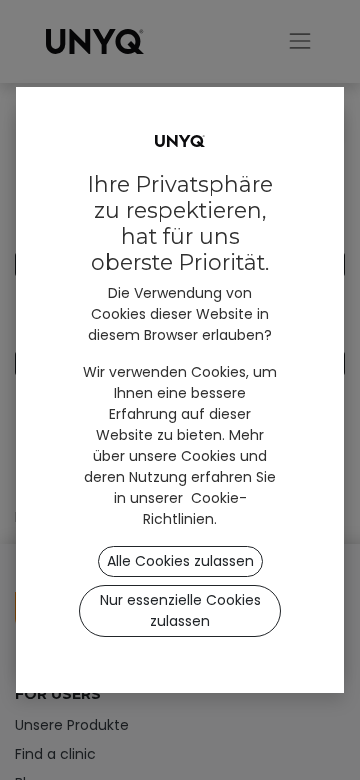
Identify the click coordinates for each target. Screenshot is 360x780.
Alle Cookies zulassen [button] (180, 561)
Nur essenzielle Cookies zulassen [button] (180, 610)
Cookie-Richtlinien (195, 508)
